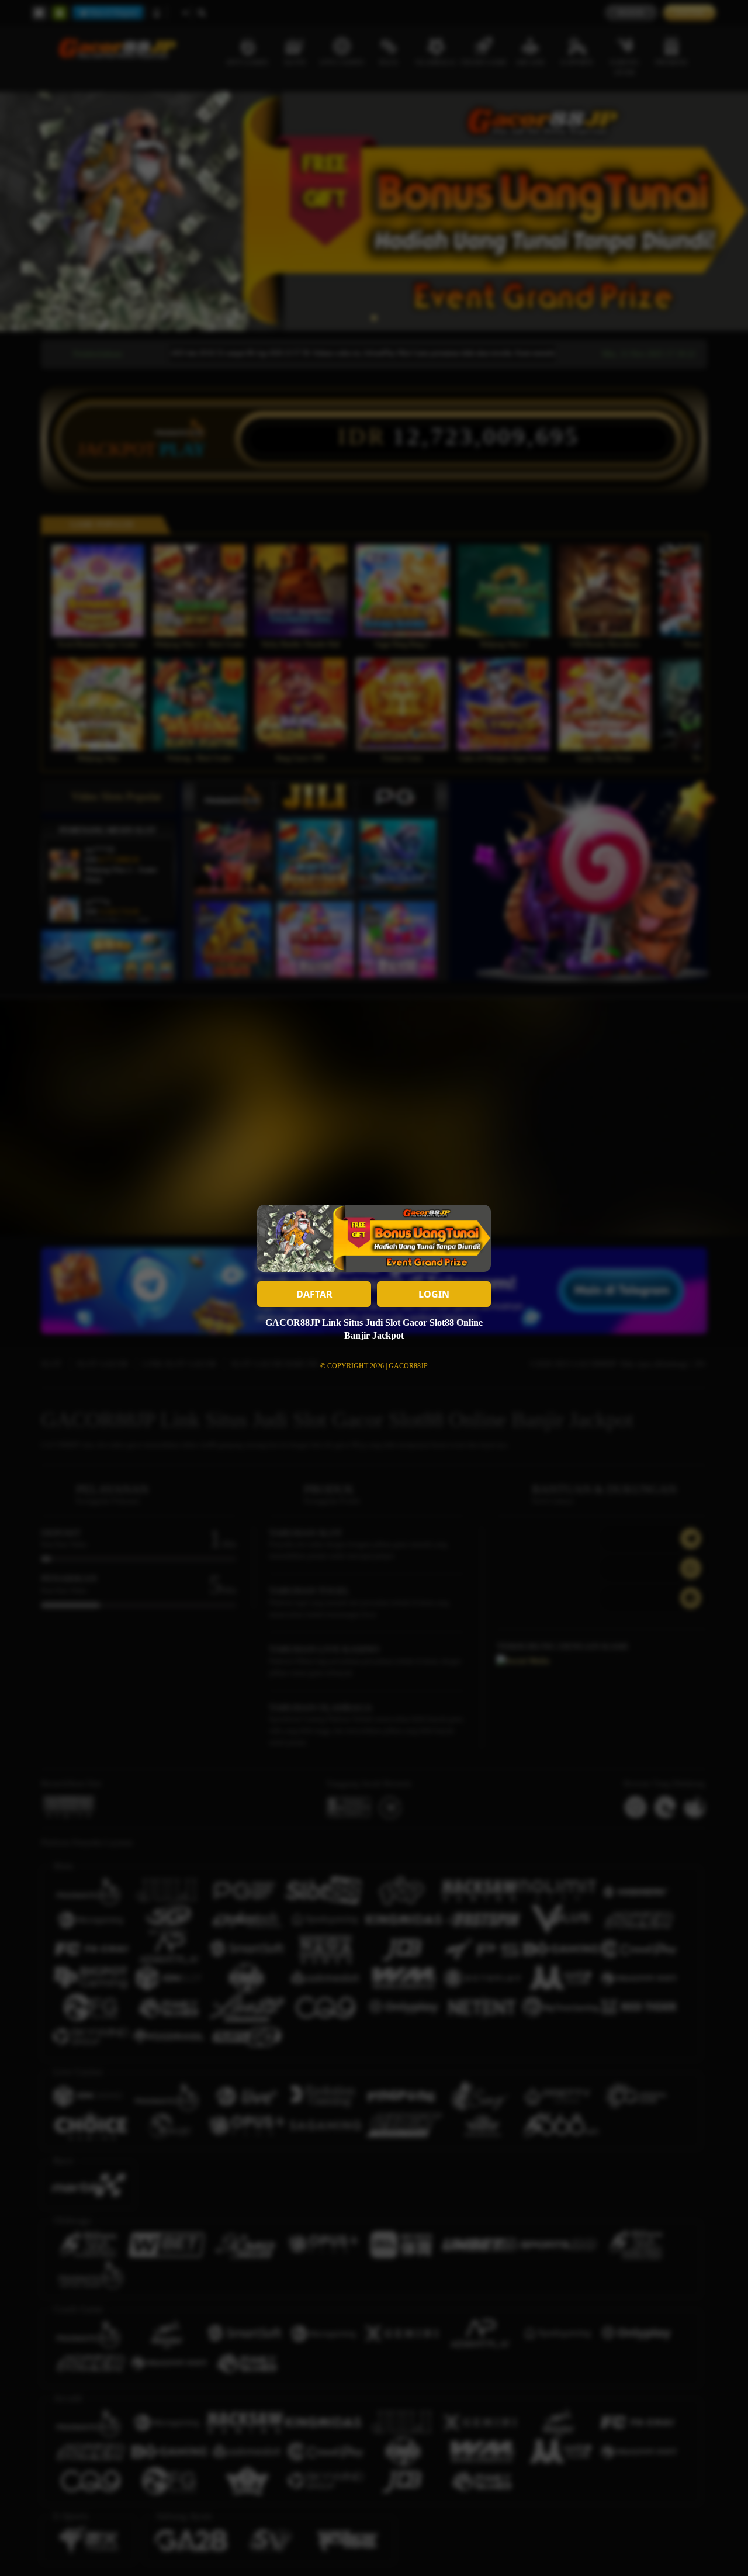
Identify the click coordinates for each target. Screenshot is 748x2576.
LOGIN (434, 1294)
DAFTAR (314, 1294)
